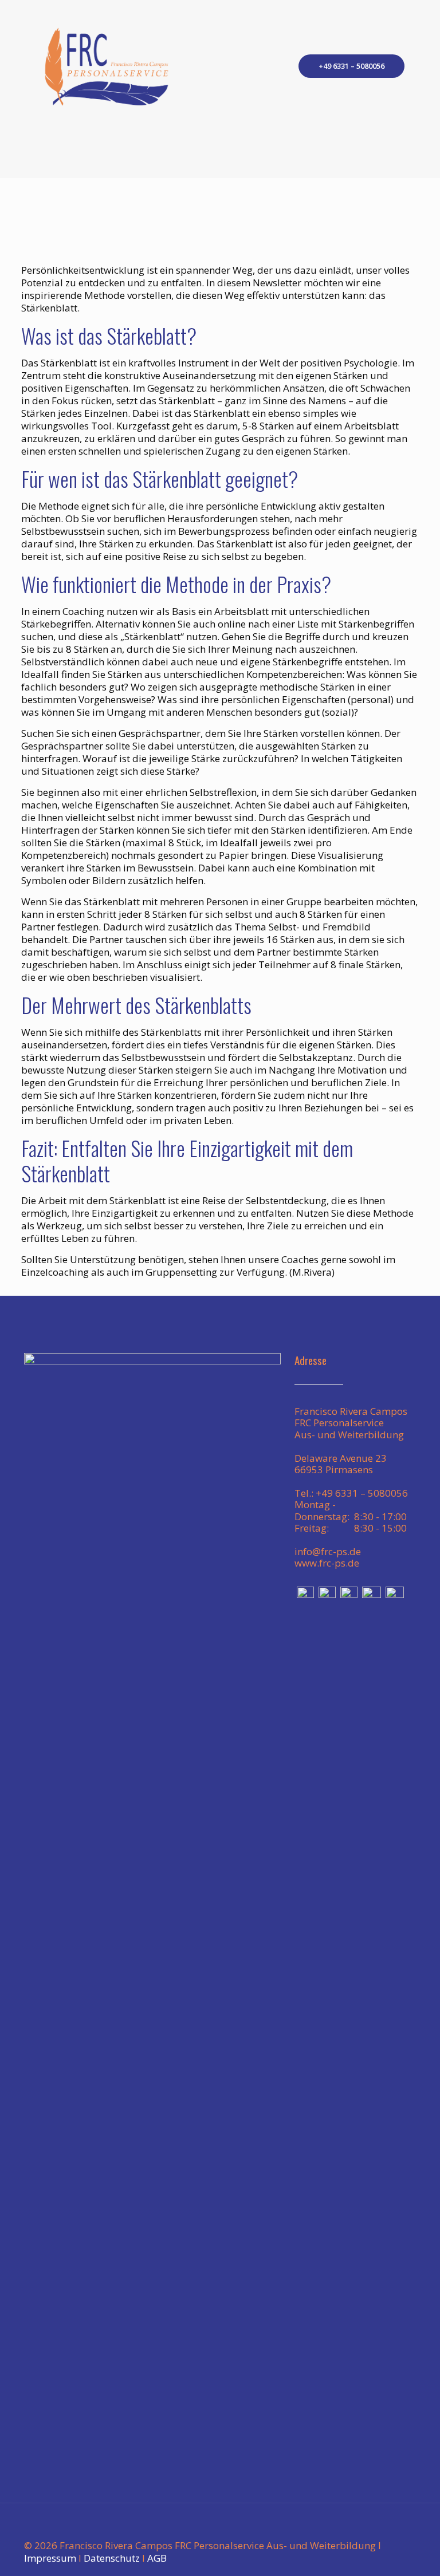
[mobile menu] (266, 66)
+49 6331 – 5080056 (351, 66)
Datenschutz (112, 2558)
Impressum (50, 2558)
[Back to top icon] (395, 2527)
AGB (157, 2558)
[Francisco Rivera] (106, 66)
